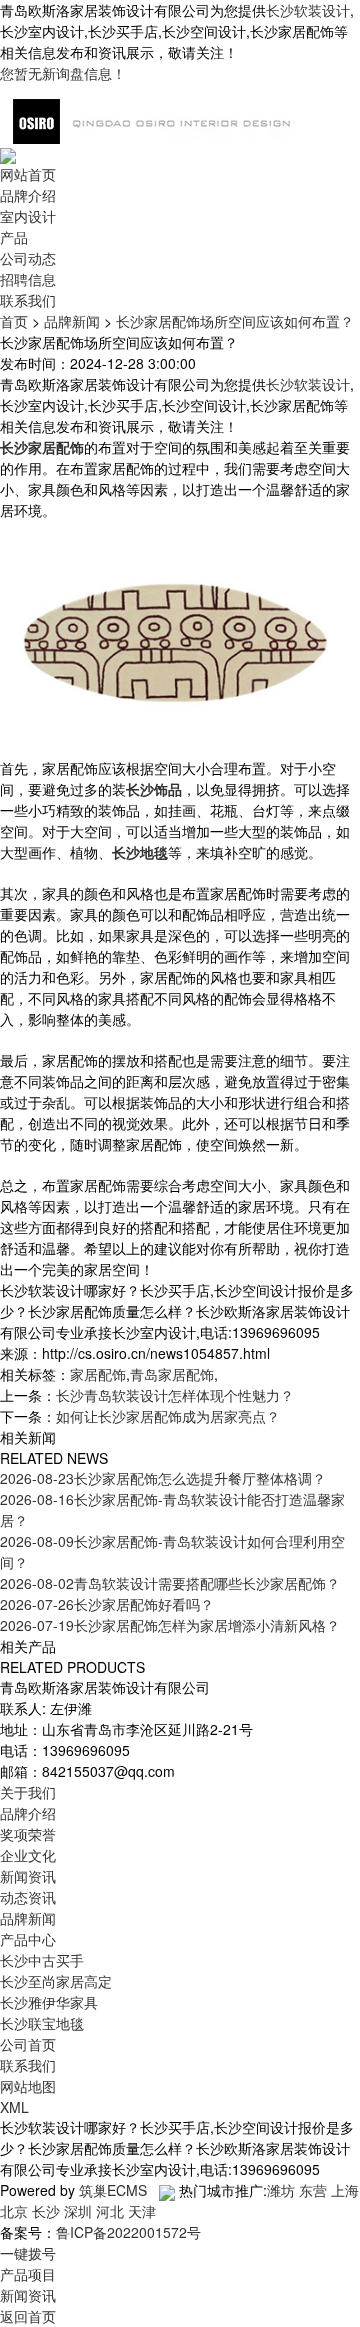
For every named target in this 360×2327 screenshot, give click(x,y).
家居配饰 (98, 1374)
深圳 (78, 2211)
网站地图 (28, 2086)
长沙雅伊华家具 (49, 2002)
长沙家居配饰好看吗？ (107, 1604)
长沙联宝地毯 (42, 2023)
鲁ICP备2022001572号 (128, 2232)
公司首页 (28, 2044)
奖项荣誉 (28, 1834)
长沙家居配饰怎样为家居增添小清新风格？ (170, 1625)
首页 (14, 321)
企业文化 (28, 1855)
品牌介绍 (28, 195)
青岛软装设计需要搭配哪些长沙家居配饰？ (170, 1583)
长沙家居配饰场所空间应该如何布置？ (235, 321)
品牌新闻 (72, 321)
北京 (14, 2211)
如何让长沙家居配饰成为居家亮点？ (168, 1416)
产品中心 (28, 1939)
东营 (313, 2190)
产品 (14, 237)
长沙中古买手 (42, 1960)
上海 (345, 2190)
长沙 (46, 2211)
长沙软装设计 (308, 10)
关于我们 (28, 1792)
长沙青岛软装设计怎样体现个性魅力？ (175, 1395)
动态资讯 (28, 1897)
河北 (110, 2211)
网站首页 (28, 174)
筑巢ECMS (113, 2190)
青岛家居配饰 (172, 1374)
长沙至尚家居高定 (56, 1981)
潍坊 (281, 2190)
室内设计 (28, 216)
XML (14, 2107)
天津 (142, 2211)
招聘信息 (28, 279)
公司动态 (28, 258)
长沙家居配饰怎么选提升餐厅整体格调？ (163, 1478)
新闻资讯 (28, 1876)
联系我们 (28, 300)
